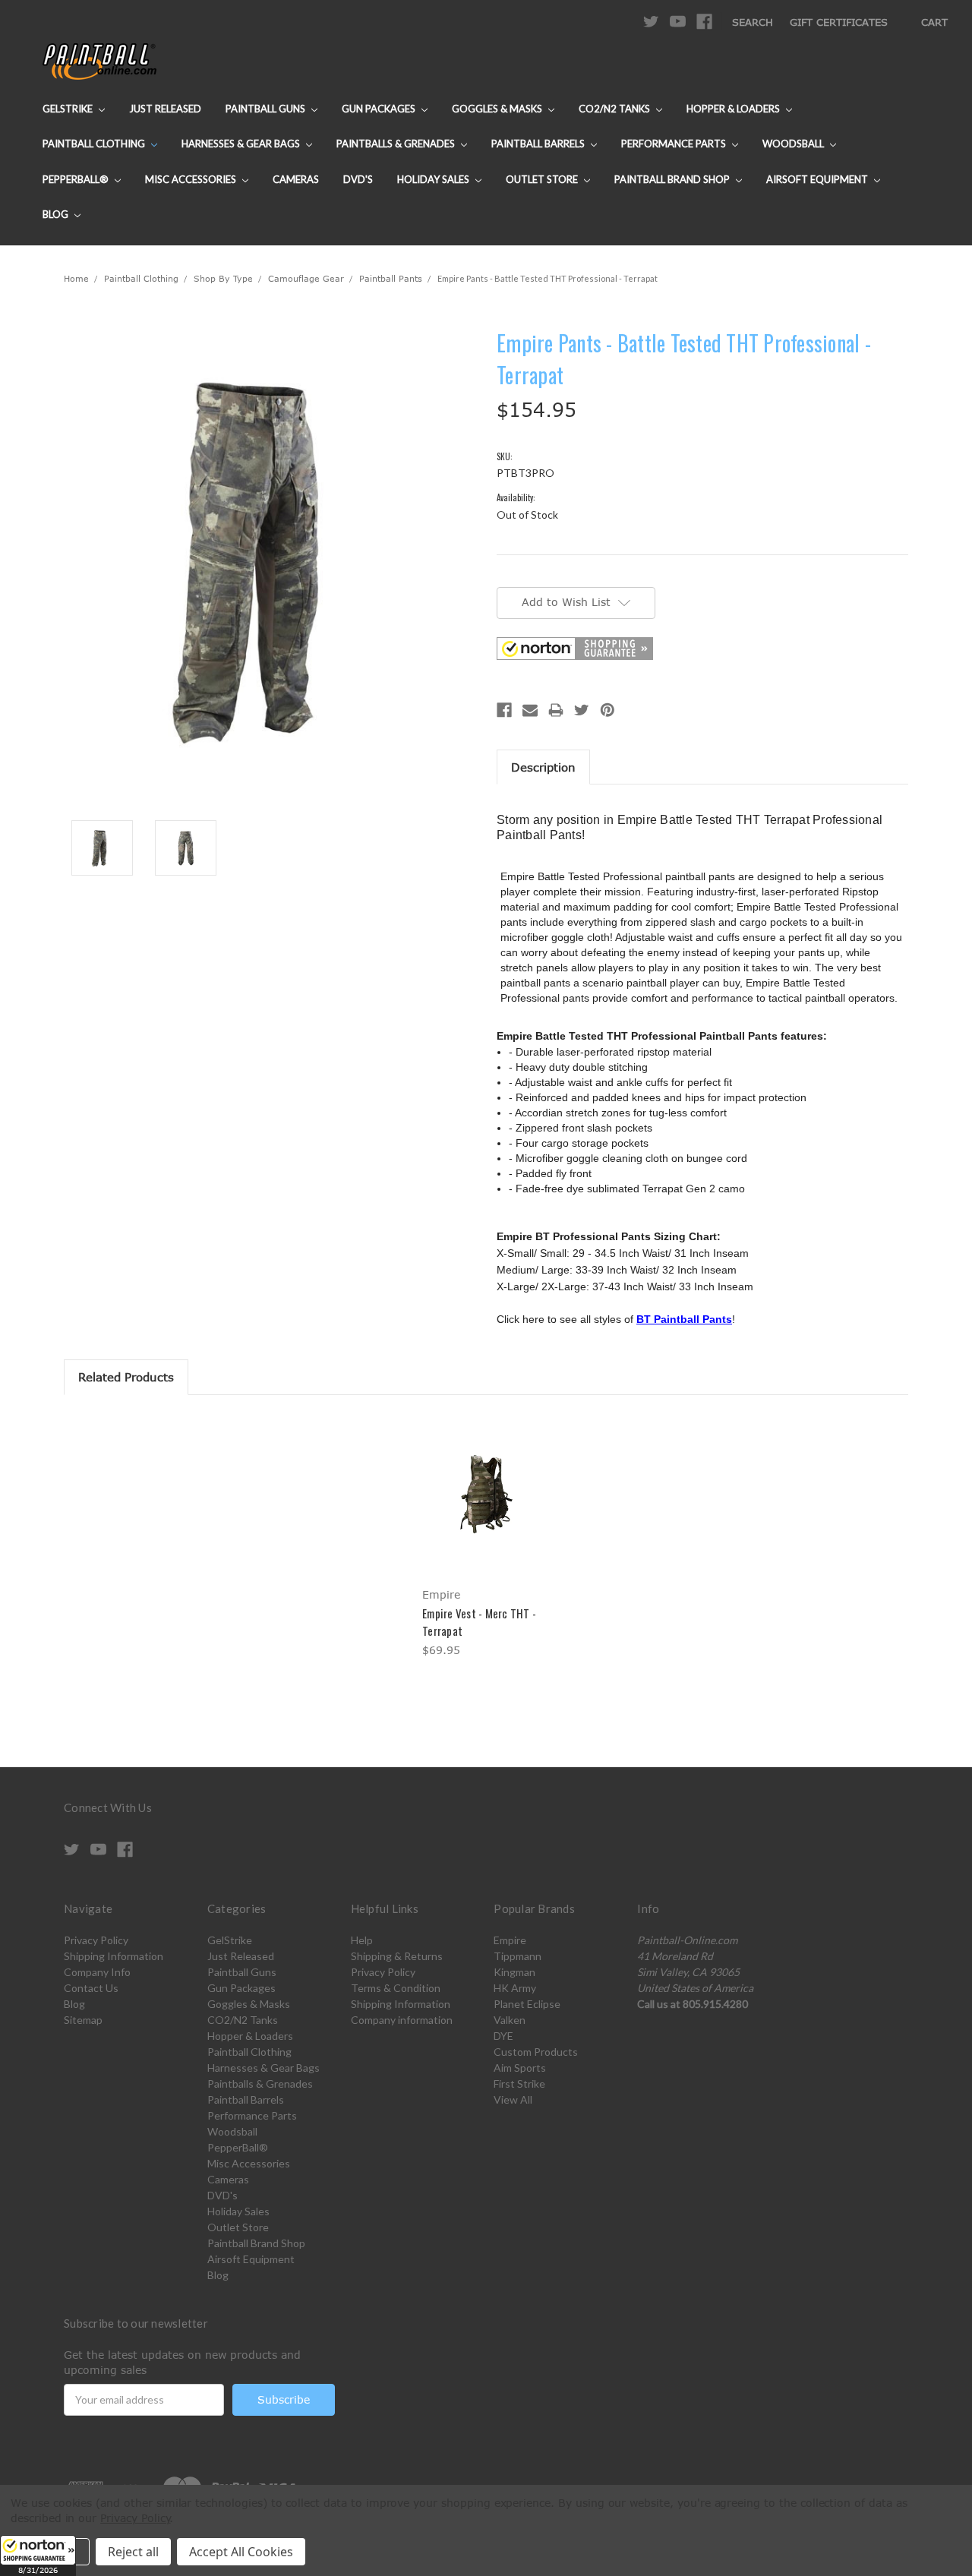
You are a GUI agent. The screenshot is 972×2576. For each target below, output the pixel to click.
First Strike (519, 2084)
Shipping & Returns (397, 1956)
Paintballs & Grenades (397, 144)
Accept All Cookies (241, 2552)
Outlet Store (543, 179)
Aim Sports (520, 2068)
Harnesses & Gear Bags (242, 144)
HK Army (515, 1988)
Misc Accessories (192, 179)
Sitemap (83, 2020)
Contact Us (91, 1988)
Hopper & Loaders (734, 109)
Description (543, 767)
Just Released (165, 109)
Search (753, 22)
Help (362, 1940)
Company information (402, 2020)
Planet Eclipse (527, 2004)
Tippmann (518, 1956)
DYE (503, 2036)
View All (513, 2099)
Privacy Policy (96, 1940)
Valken (510, 2020)
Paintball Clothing (95, 144)
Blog (57, 214)
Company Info (97, 1972)
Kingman (514, 1972)
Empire (510, 1940)
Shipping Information (114, 1956)
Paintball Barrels (539, 144)
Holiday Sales (434, 179)
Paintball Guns (267, 109)
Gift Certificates (839, 22)
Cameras (296, 179)
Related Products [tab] (126, 1377)
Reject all (133, 2552)
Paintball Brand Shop (673, 179)
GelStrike (69, 109)
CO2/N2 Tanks (615, 109)
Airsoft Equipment (818, 179)
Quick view (486, 1481)
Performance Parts (675, 144)
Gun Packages (380, 109)
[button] (38, 2555)
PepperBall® (77, 179)
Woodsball (794, 144)
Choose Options (486, 1508)
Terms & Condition (396, 1988)
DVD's (358, 179)
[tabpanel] (486, 1537)
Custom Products (536, 2052)
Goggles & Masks (498, 109)
